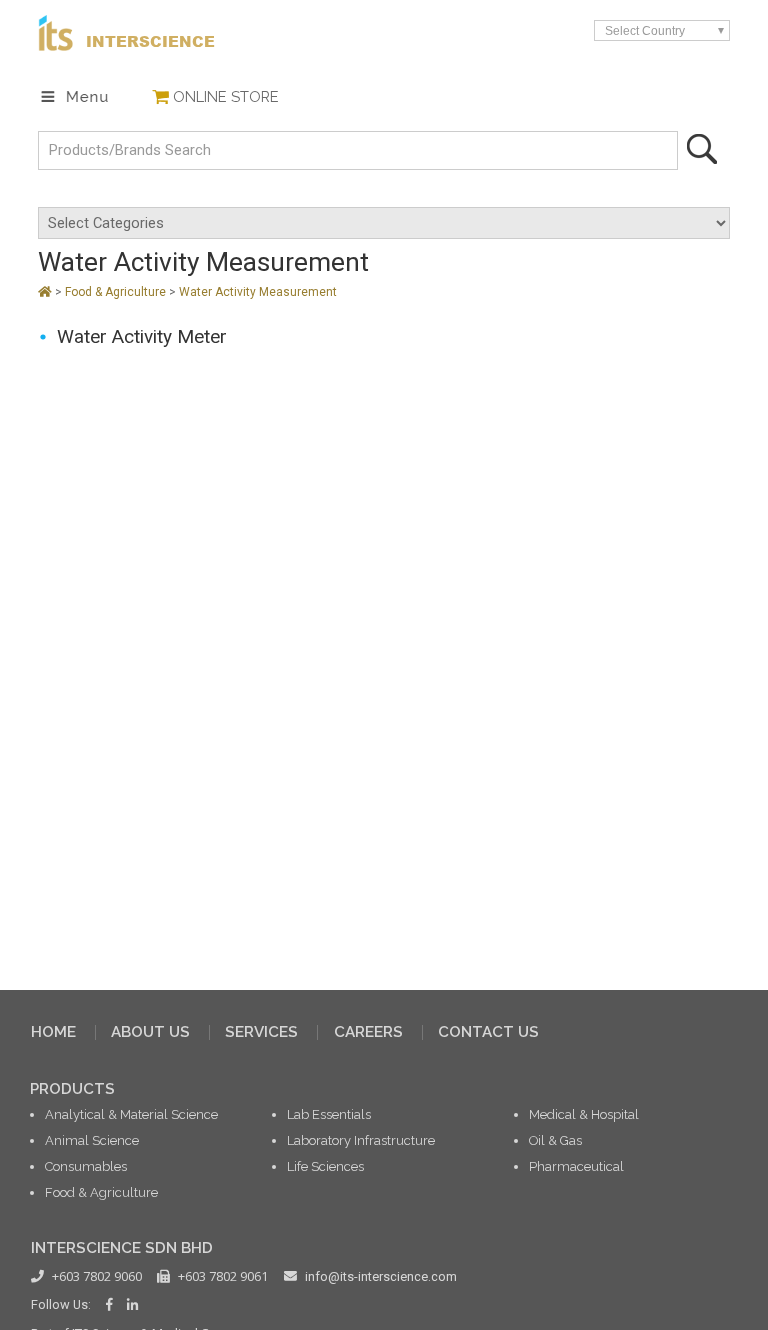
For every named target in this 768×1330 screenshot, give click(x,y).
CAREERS (368, 1032)
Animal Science (92, 1140)
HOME (53, 1032)
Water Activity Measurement (258, 292)
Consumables (86, 1166)
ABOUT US (150, 1032)
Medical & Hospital (584, 1114)
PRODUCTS (72, 1089)
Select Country (645, 30)
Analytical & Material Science (131, 1114)
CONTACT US (488, 1032)
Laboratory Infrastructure (361, 1140)
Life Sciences (325, 1166)
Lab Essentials (329, 1114)
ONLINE (226, 96)
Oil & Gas (555, 1140)
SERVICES (261, 1032)
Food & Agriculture (117, 292)
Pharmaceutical (576, 1166)
